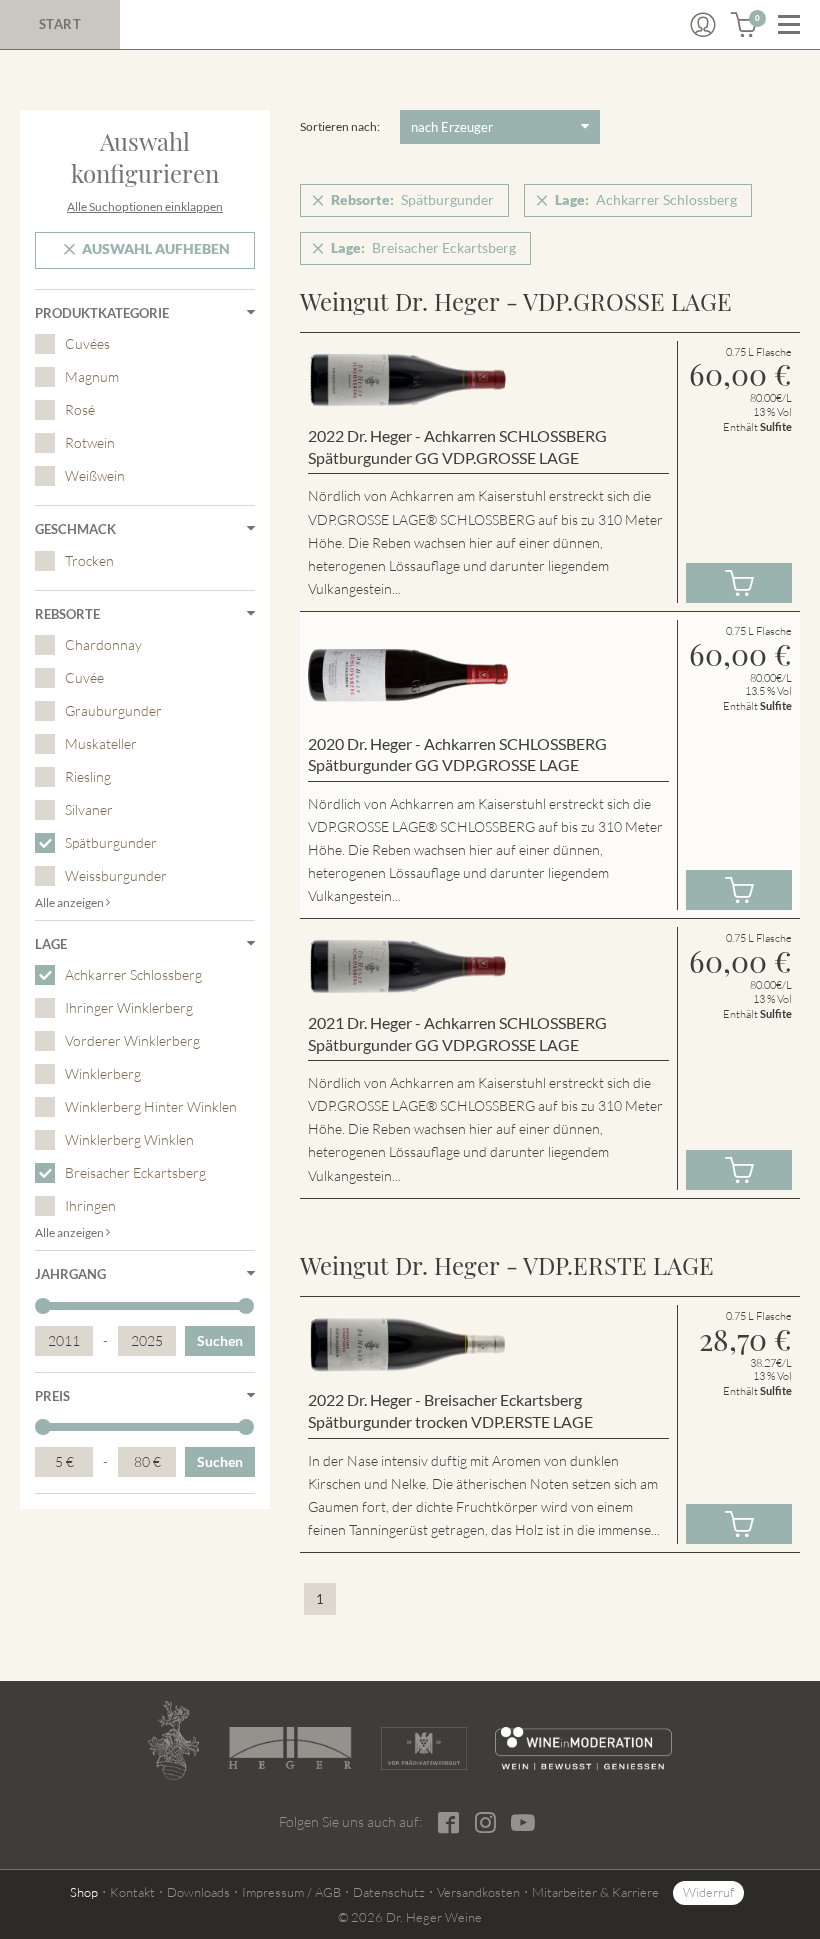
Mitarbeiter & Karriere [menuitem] (595, 1892)
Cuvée (84, 677)
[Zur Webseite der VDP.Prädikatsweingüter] (424, 1748)
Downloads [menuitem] (198, 1892)
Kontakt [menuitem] (132, 1892)
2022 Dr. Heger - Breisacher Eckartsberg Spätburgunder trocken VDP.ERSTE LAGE (450, 1410)
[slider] (43, 1306)
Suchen (220, 1340)
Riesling (88, 776)
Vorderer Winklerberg (132, 1040)
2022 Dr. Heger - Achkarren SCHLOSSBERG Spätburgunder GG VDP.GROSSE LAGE (457, 446)
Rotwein (90, 442)
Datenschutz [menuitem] (389, 1892)
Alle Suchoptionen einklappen (145, 206)
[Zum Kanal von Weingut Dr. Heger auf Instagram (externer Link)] (523, 1822)
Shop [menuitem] (84, 1892)
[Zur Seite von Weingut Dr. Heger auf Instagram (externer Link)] (485, 1822)
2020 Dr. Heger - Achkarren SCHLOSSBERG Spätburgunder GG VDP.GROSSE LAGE (457, 754)
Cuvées (87, 343)
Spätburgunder (111, 842)
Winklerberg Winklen (129, 1139)
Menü (789, 25)
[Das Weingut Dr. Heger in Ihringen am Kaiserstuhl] (174, 1740)
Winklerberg (103, 1073)
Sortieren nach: (340, 126)
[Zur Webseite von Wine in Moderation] (583, 1748)
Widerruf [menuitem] (708, 1892)
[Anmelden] (703, 25)
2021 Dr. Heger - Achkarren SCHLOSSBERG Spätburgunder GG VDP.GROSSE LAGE (457, 1033)
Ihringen (90, 1205)
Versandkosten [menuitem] (478, 1892)
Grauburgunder (113, 710)
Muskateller (101, 743)
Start (60, 24)
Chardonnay (103, 644)
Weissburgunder (116, 875)
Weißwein (95, 475)
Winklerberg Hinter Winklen (151, 1106)
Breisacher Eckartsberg (135, 1172)
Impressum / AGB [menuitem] (291, 1892)
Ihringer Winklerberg (129, 1007)
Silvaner (89, 809)
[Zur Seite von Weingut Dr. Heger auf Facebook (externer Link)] (448, 1822)
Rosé (80, 409)
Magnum (92, 376)
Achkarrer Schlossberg (133, 974)
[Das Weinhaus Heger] (289, 1748)
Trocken (89, 560)
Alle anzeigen (70, 902)
